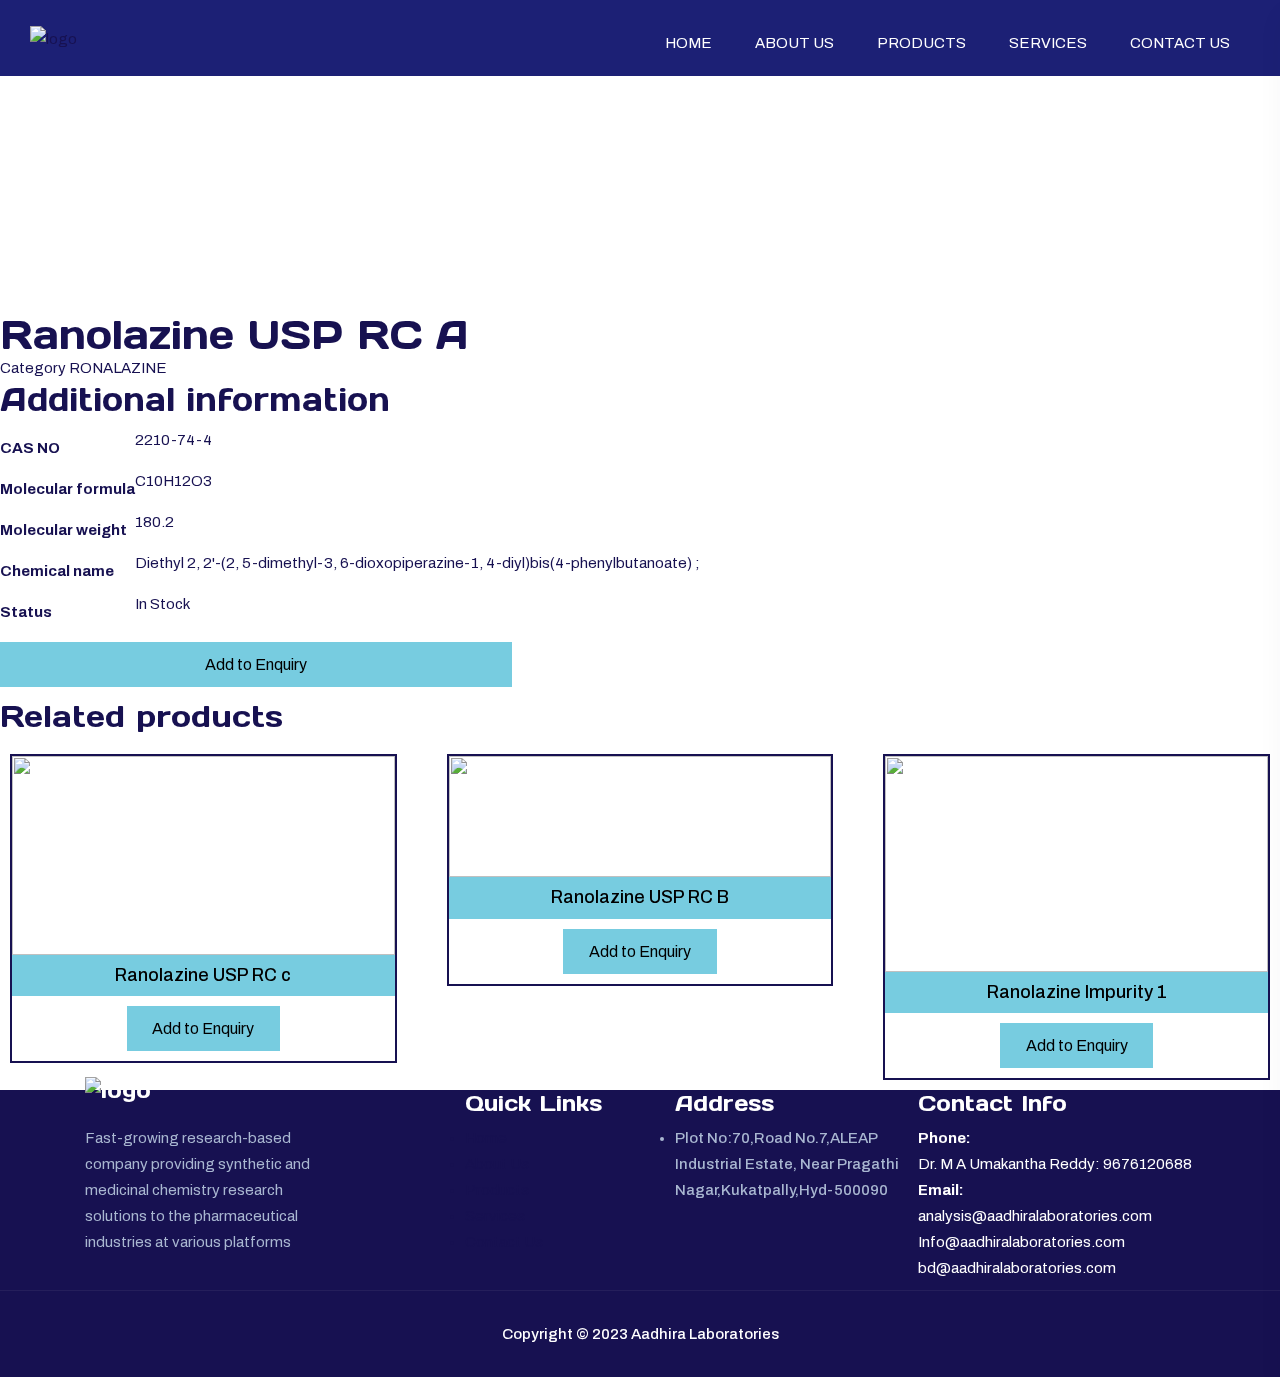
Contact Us (1180, 43)
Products (921, 43)
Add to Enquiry (256, 664)
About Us (794, 43)
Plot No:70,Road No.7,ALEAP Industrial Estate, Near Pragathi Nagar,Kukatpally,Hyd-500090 (787, 1164)
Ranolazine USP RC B (640, 897)
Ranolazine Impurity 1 (1077, 992)
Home (688, 43)
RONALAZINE (118, 368)
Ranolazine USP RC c (203, 975)
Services (1048, 43)
